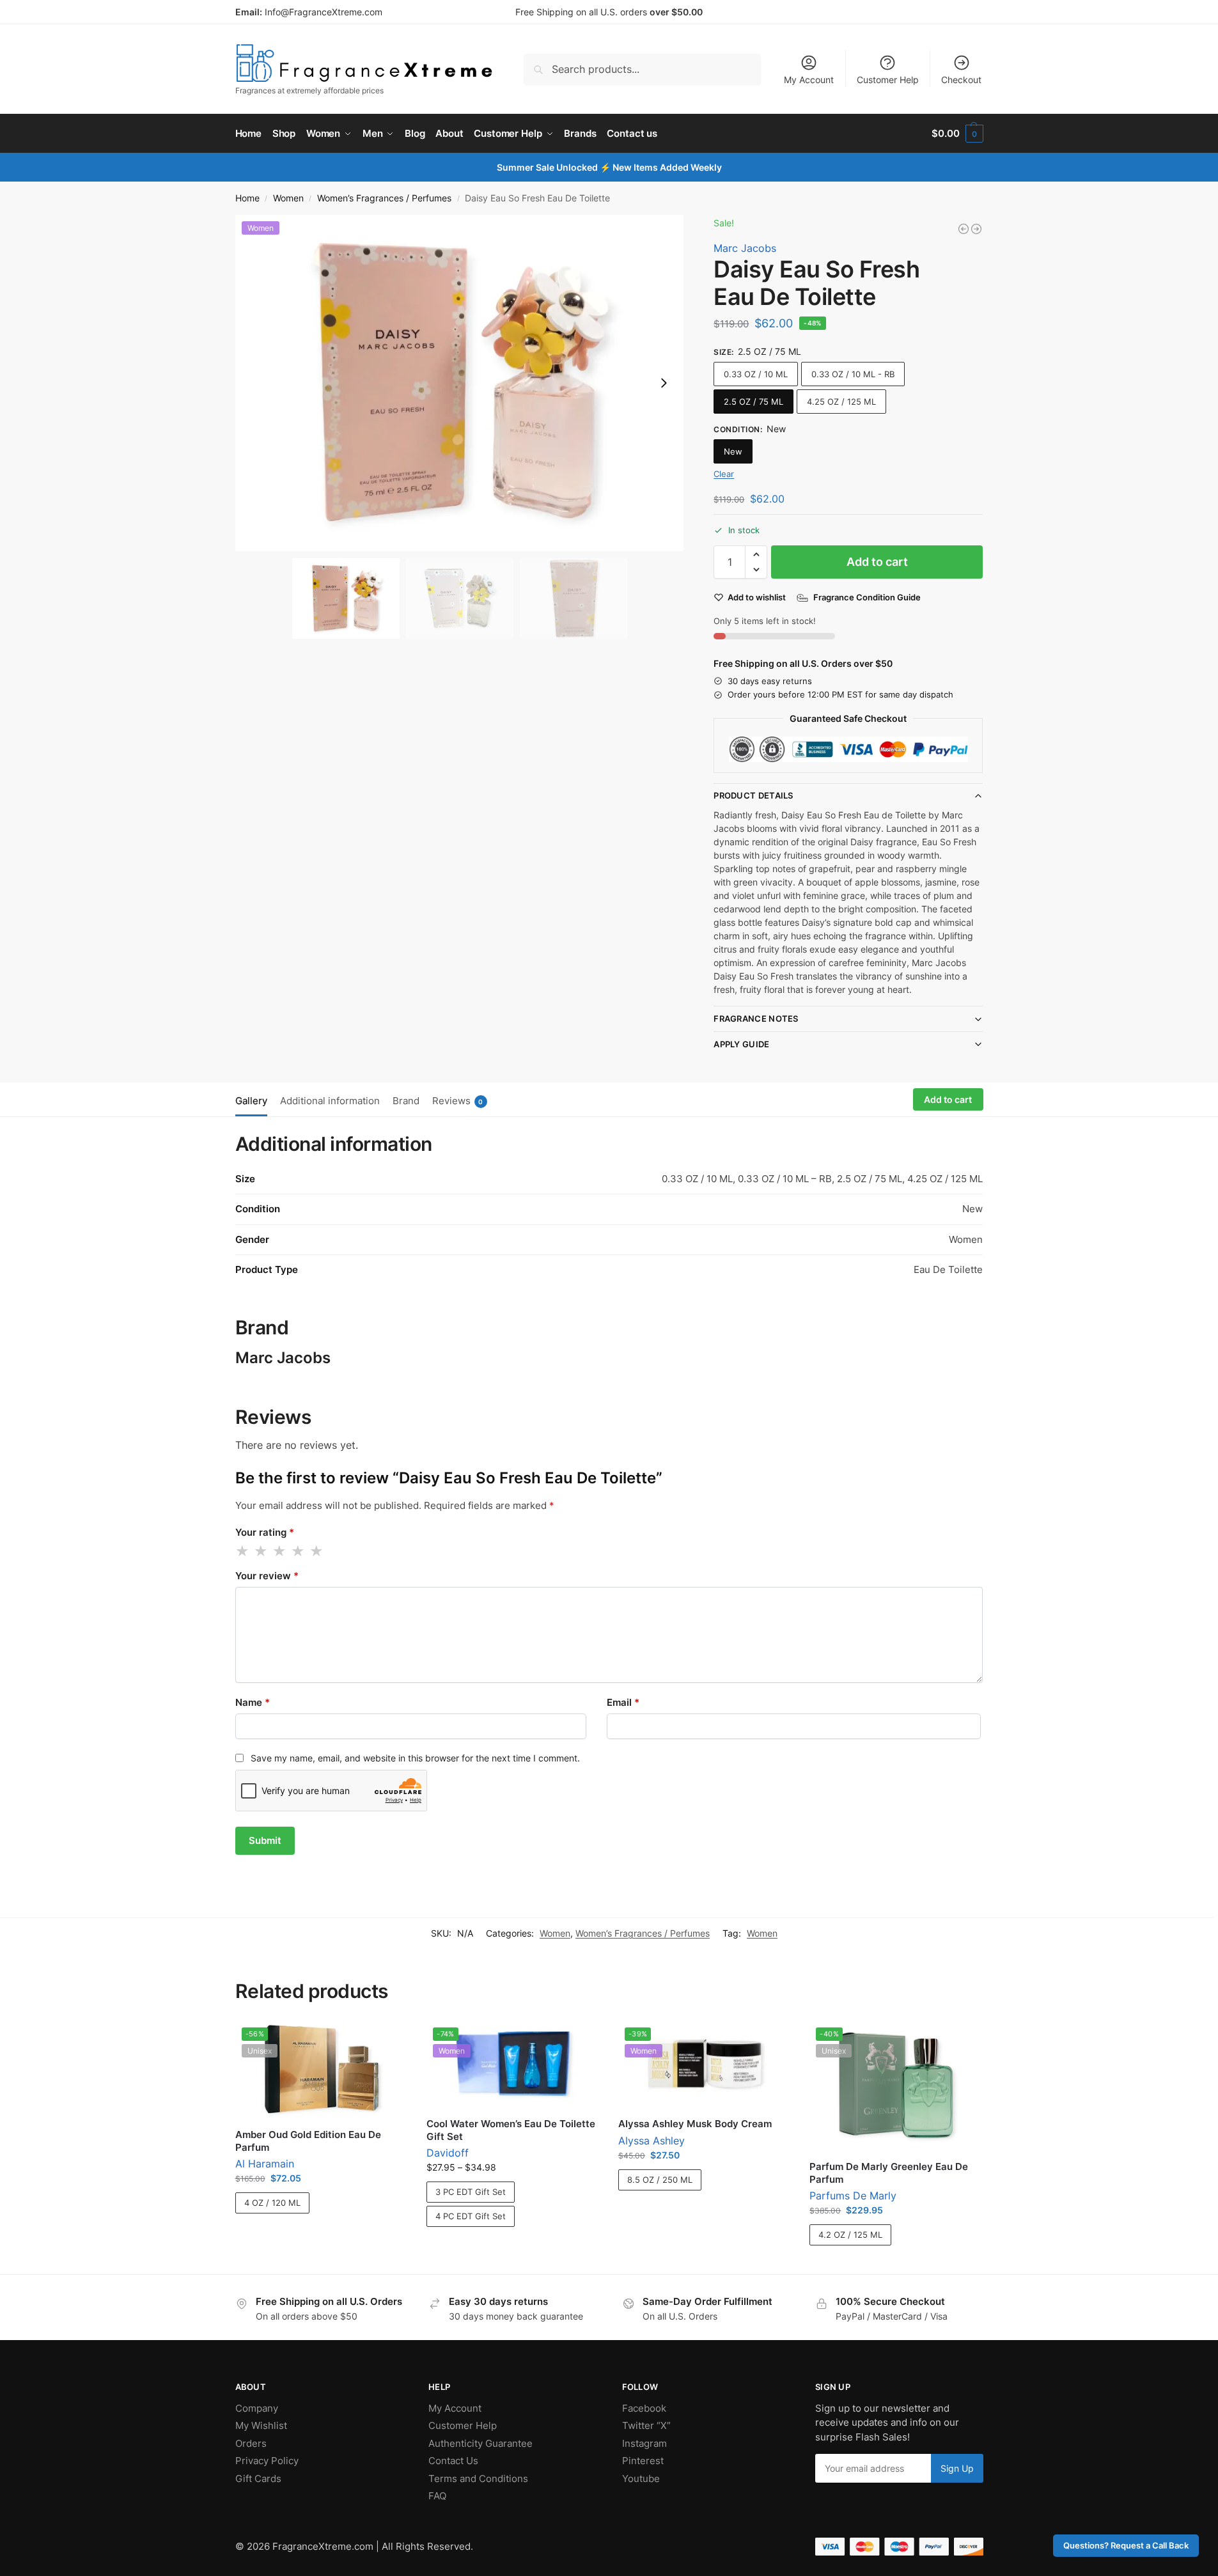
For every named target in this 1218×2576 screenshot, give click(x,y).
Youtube (641, 2478)
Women (288, 198)
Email (623, 1702)
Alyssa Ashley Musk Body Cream (695, 2124)
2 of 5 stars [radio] (262, 1551)
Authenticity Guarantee (480, 2443)
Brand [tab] (406, 1101)
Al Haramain (265, 2164)
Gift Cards (258, 2478)
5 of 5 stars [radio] (317, 1551)
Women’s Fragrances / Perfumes (384, 198)
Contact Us (453, 2461)
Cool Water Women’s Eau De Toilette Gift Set (511, 2130)
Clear (724, 474)
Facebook (644, 2408)
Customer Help (888, 80)
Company (257, 2408)
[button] (957, 134)
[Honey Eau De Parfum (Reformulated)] (964, 229)
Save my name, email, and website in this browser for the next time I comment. (415, 1758)
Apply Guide (741, 1044)
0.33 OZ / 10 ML (756, 374)
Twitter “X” (646, 2425)
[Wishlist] (388, 2040)
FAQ (437, 2496)
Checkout (961, 80)
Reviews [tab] (458, 1101)
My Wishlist (261, 2425)
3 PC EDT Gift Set (471, 2192)
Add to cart (877, 562)
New (733, 451)
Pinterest (643, 2461)
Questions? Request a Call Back (1126, 2546)
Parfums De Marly (853, 2196)
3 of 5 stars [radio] (280, 1551)
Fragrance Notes (756, 1019)
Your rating (265, 1532)
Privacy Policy (267, 2461)
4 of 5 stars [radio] (299, 1551)
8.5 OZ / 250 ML (660, 2180)
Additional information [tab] (330, 1101)
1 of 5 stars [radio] (243, 1551)
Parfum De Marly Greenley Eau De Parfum (889, 2173)
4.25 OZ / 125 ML (841, 402)
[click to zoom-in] (460, 383)
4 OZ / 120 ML (272, 2203)
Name (253, 1702)
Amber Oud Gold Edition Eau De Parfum (308, 2141)
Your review (267, 1576)
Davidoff (448, 2153)
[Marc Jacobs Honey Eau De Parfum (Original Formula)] (976, 229)
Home (247, 198)
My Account (809, 80)
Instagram (644, 2443)
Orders (251, 2443)
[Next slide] (664, 383)
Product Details (753, 795)
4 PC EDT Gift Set (471, 2216)
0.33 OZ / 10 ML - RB (853, 374)
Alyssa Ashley (652, 2141)
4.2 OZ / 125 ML (850, 2235)
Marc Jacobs (745, 248)
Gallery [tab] (251, 1101)
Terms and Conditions (478, 2478)
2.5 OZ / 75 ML (753, 402)
